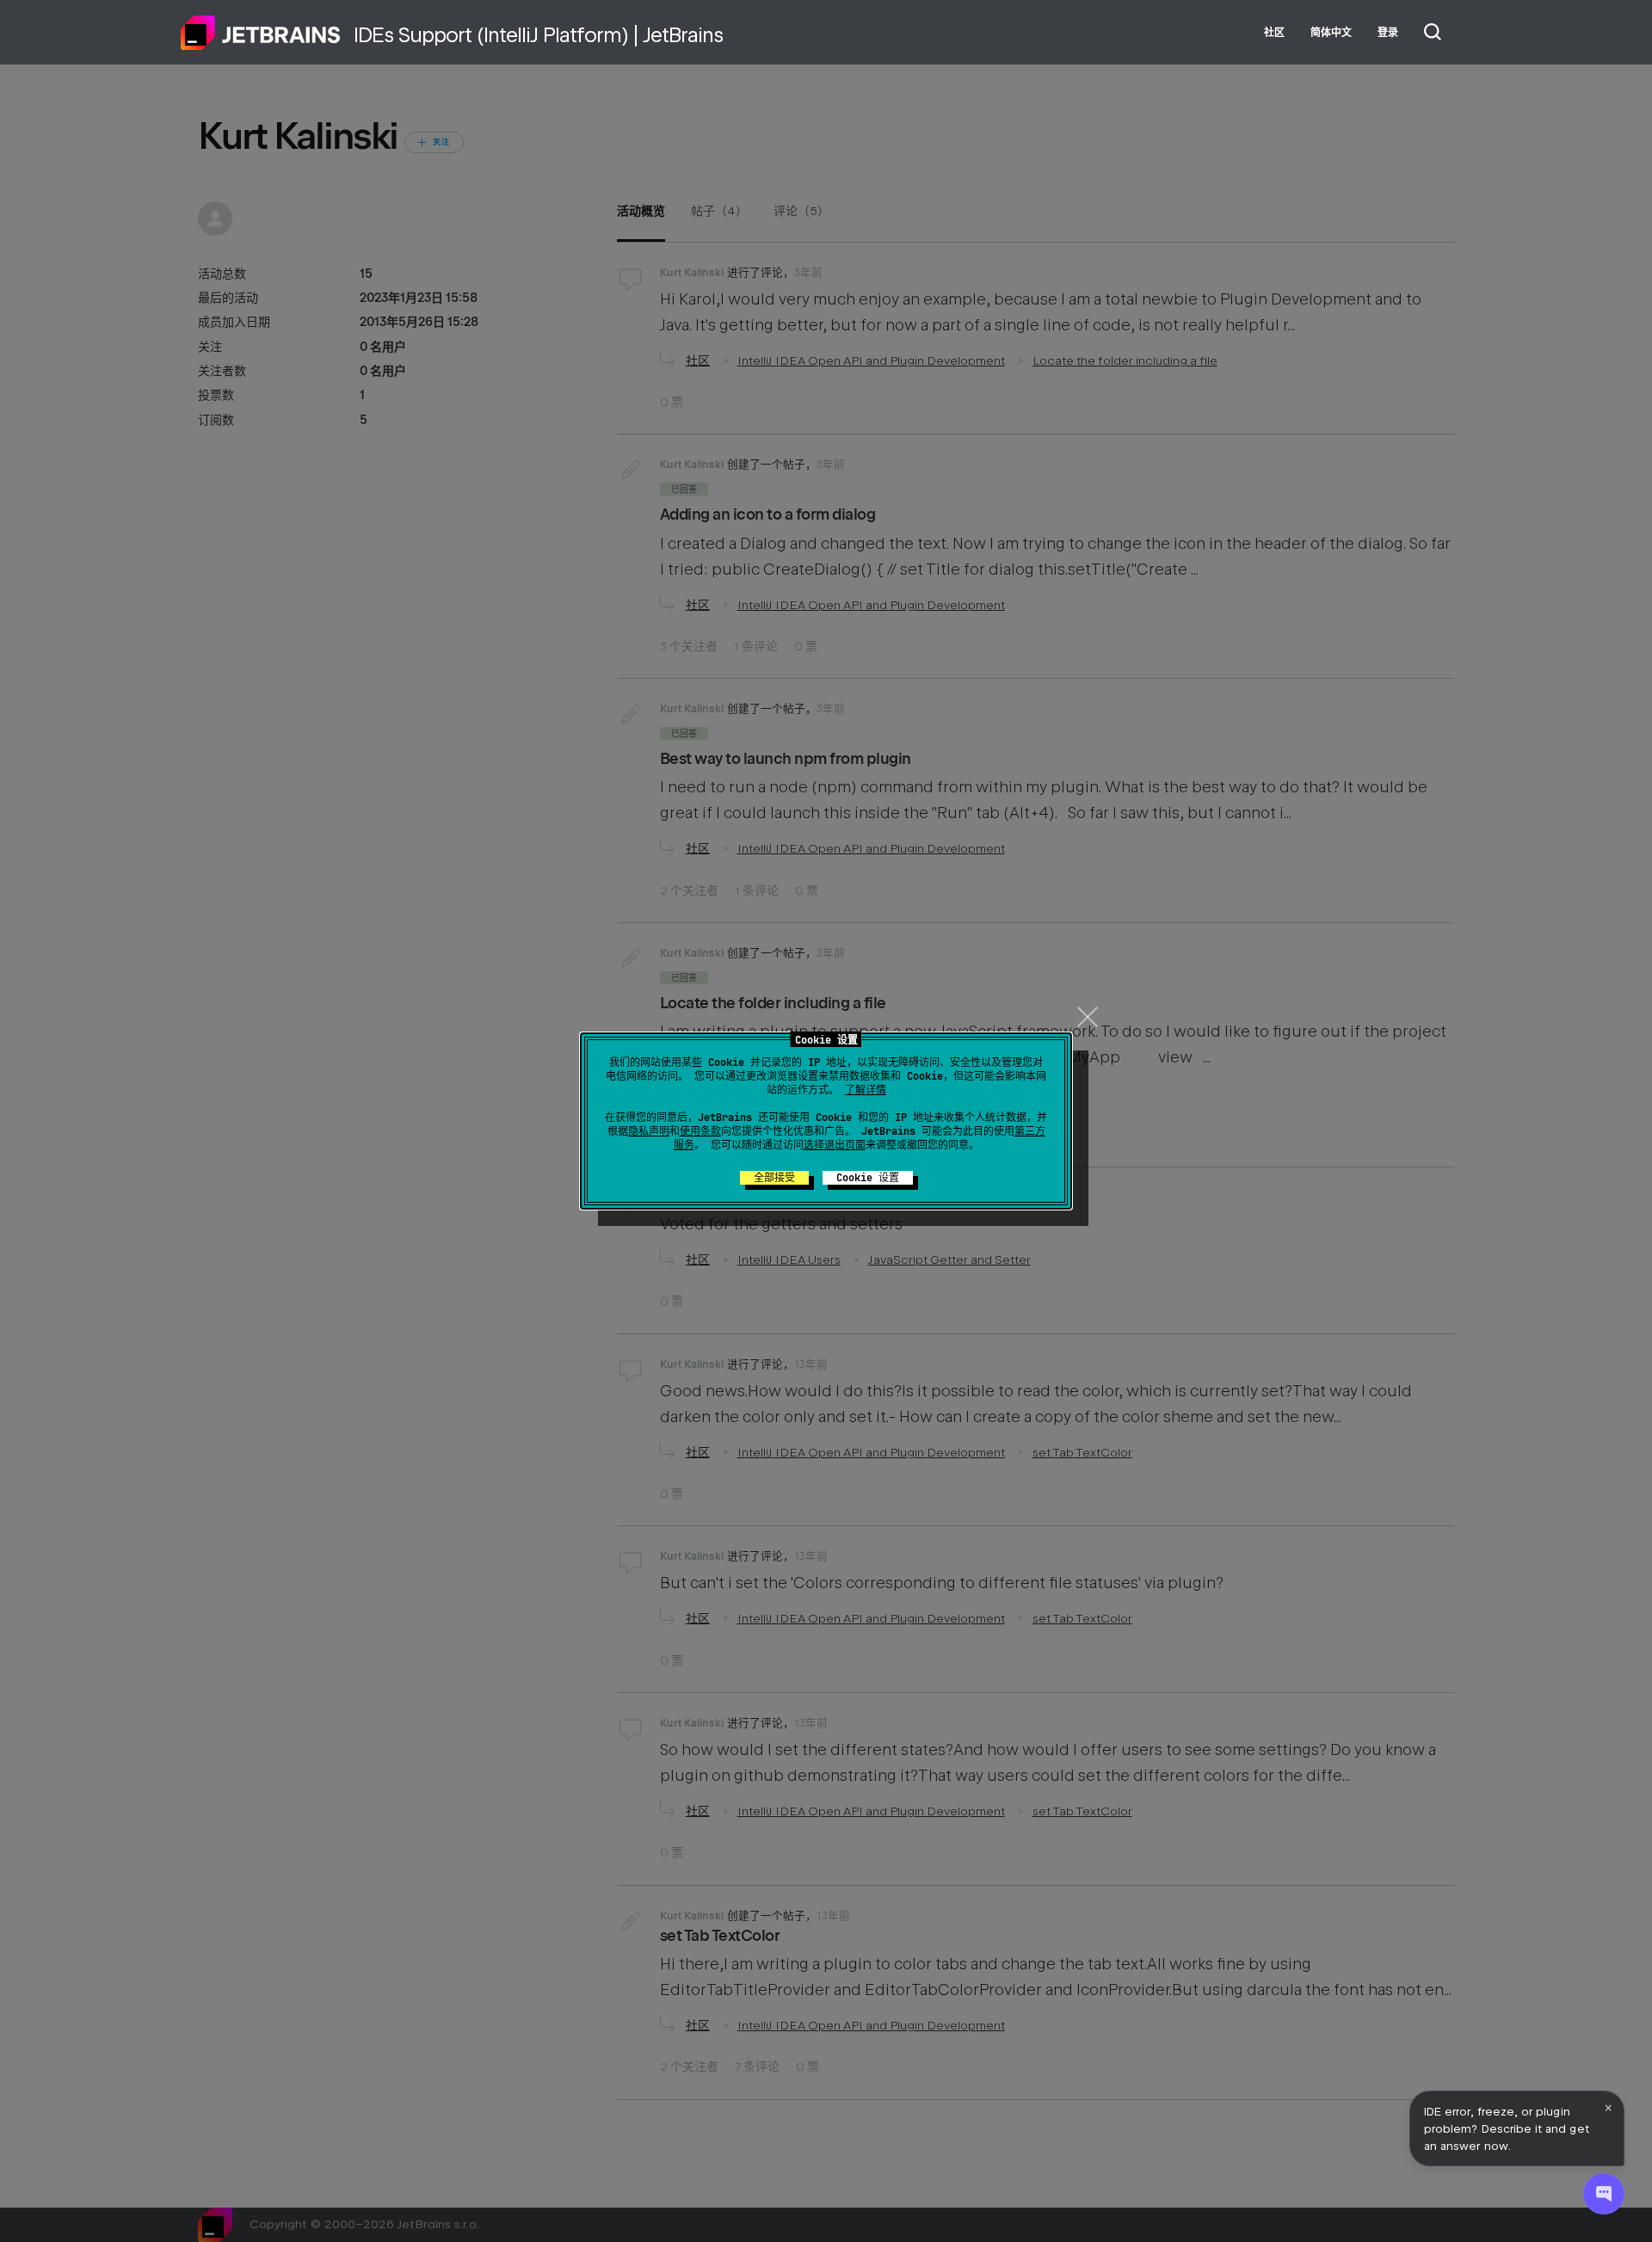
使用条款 (700, 1131)
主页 (261, 33)
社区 (1274, 33)
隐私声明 (649, 1131)
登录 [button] (1388, 33)
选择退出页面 (835, 1145)
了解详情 (866, 1090)
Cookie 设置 (868, 1178)
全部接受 (774, 1178)
